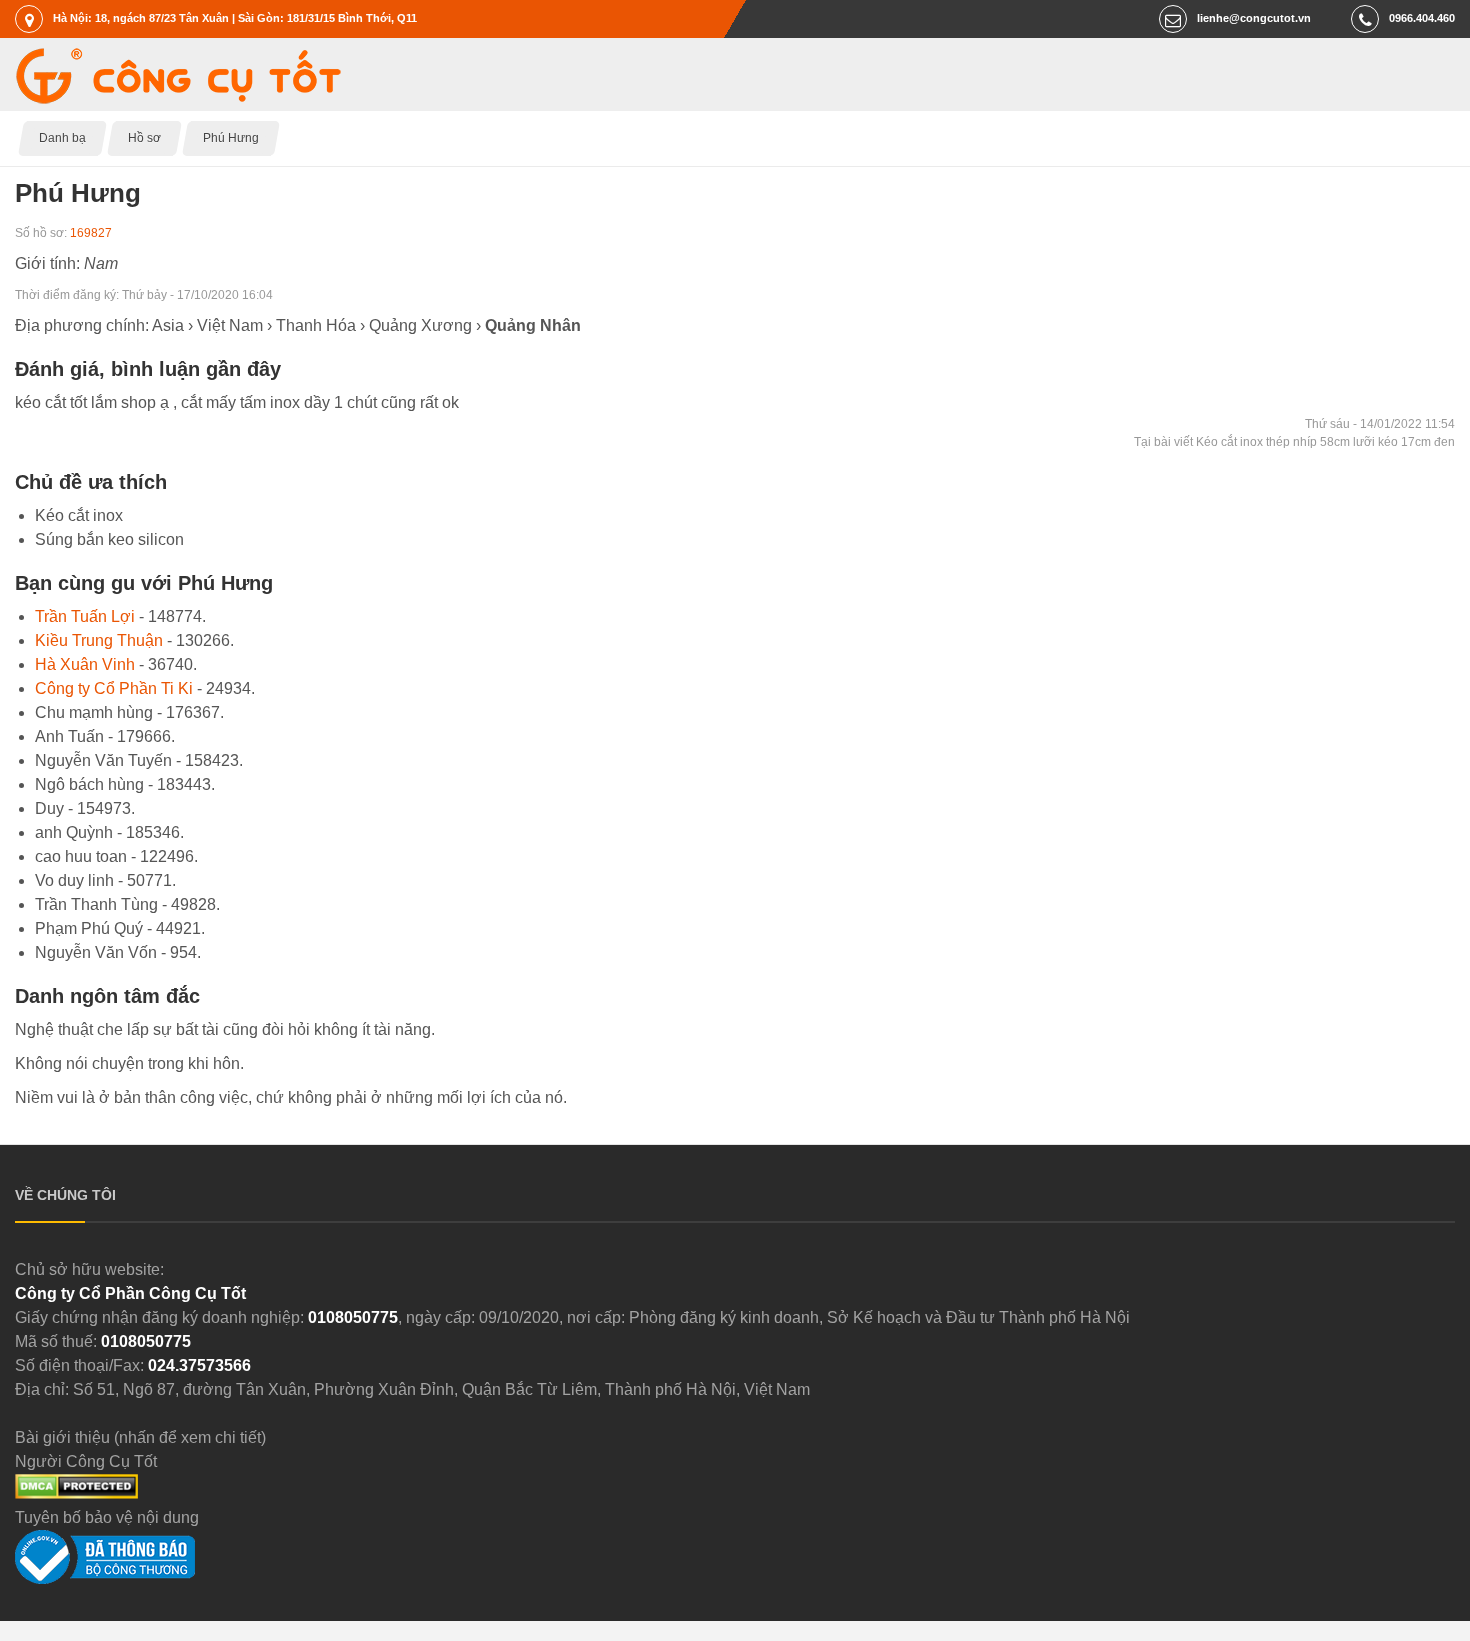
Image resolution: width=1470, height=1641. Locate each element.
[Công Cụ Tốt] (178, 98)
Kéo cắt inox (79, 515)
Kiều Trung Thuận (99, 640)
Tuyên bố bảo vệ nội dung (107, 1517)
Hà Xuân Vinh (85, 664)
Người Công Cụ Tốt (86, 1461)
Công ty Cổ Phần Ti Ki (114, 688)
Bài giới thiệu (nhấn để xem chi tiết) (140, 1437)
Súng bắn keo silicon (109, 539)
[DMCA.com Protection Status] (76, 1493)
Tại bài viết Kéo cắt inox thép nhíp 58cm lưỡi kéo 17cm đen (1294, 442)
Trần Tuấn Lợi (85, 616)
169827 (91, 233)
